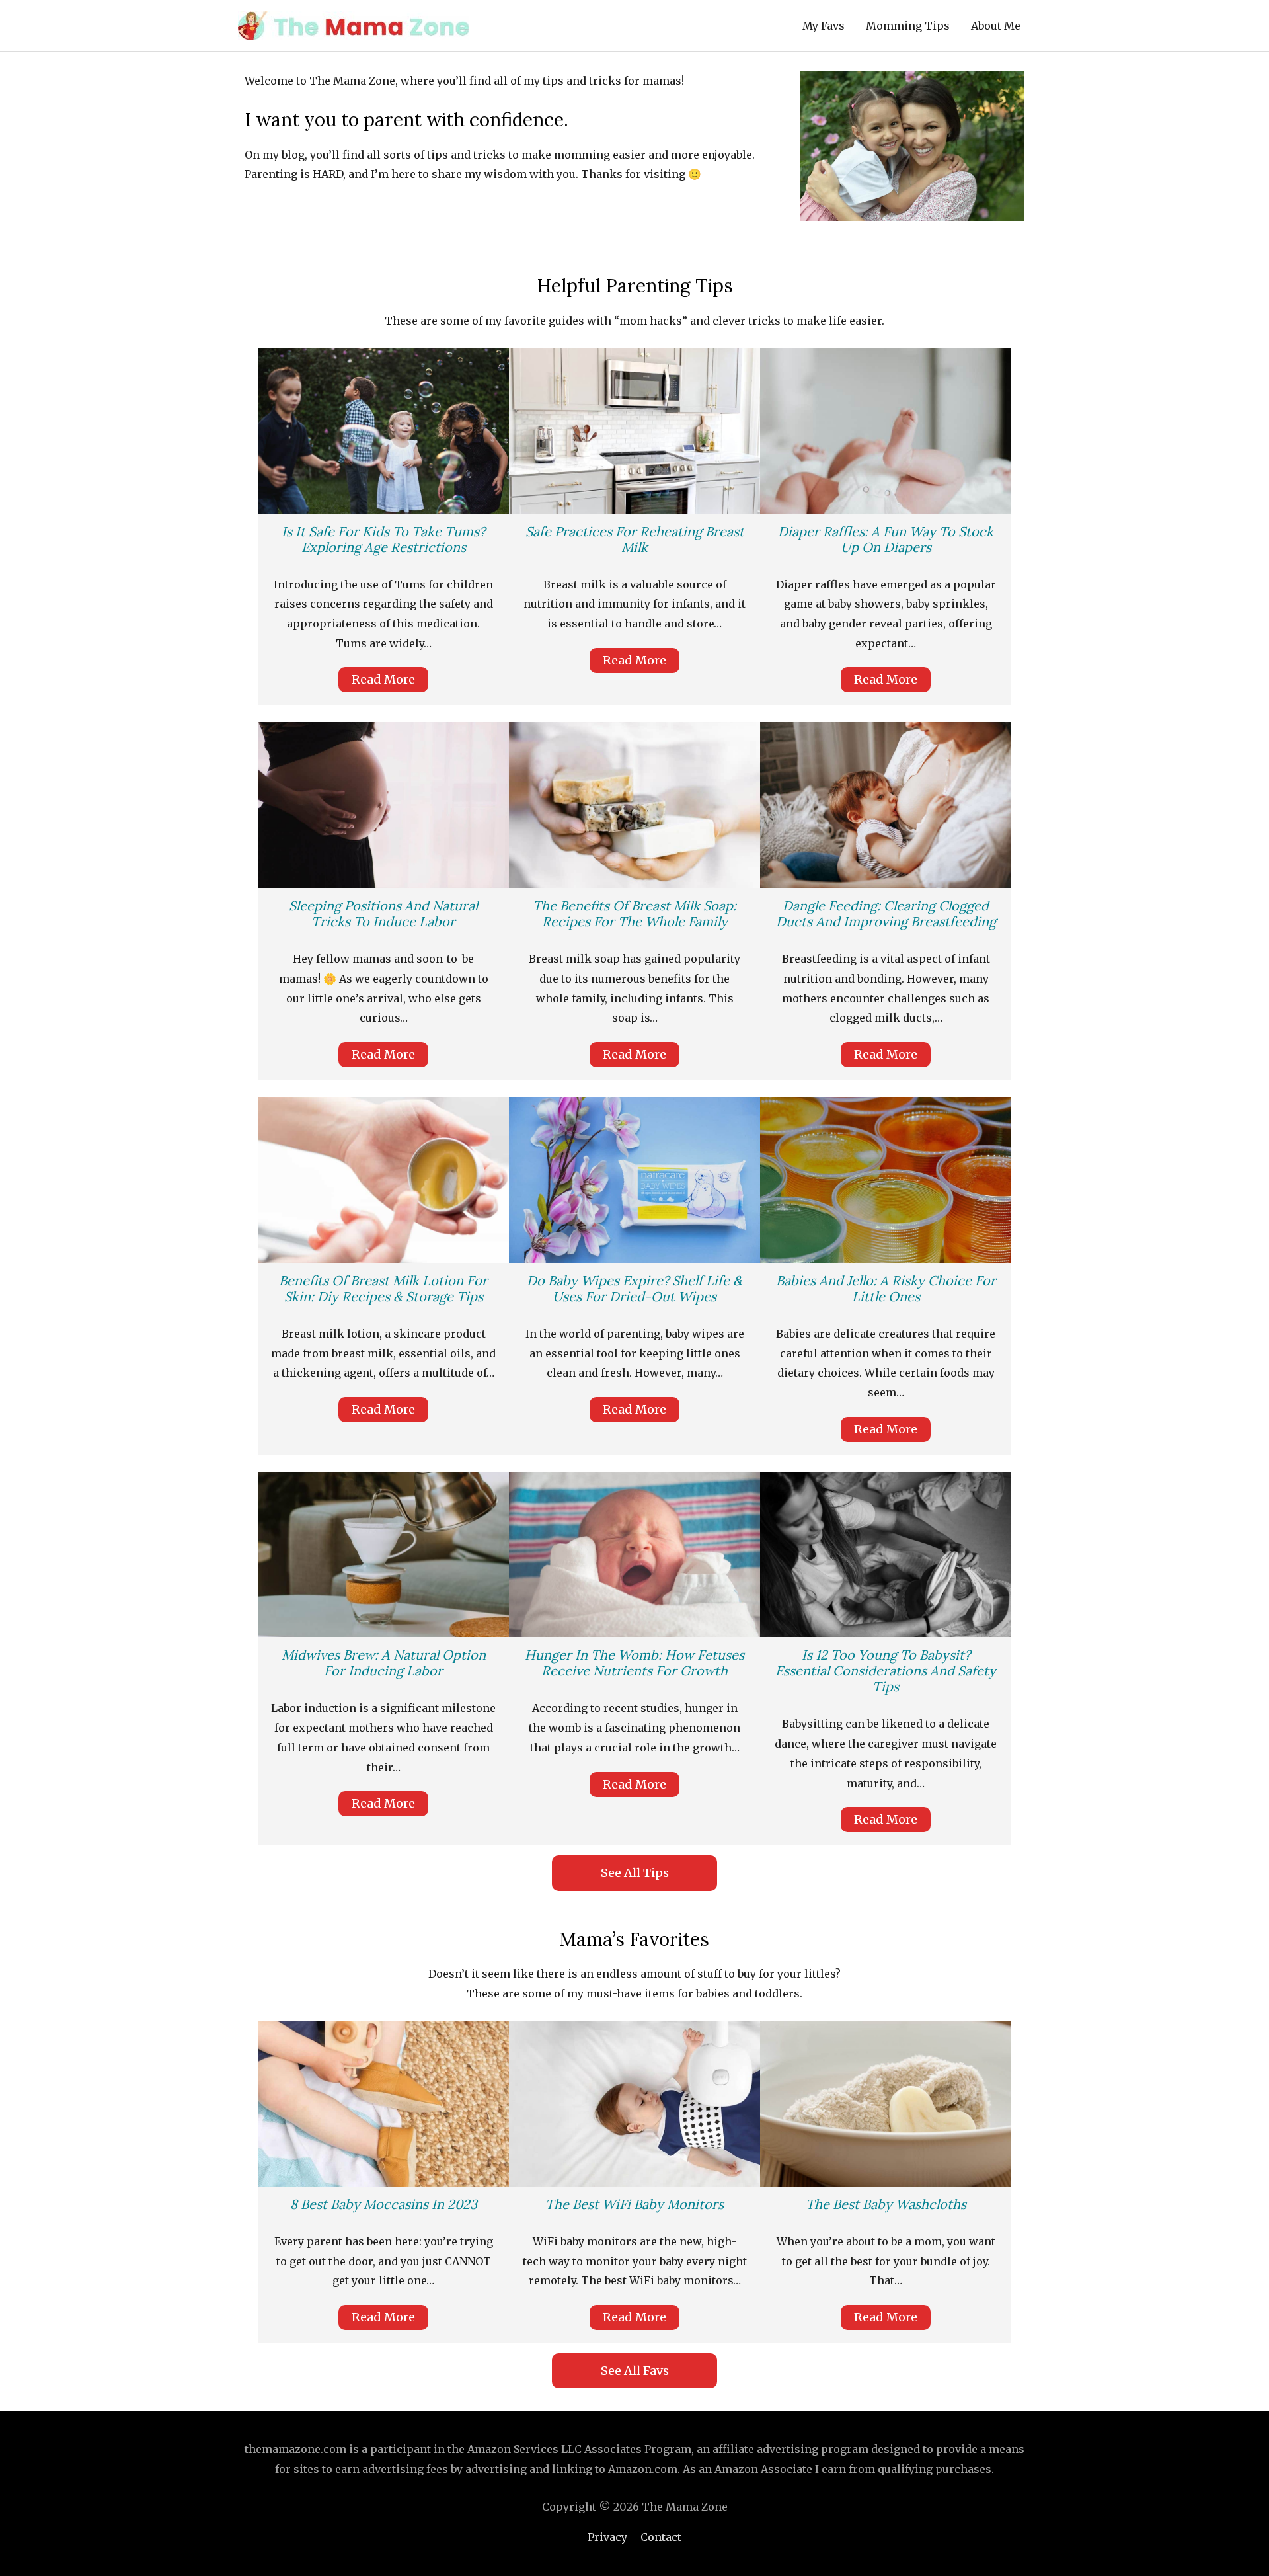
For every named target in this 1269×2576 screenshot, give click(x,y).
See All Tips (635, 1873)
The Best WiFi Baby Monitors (634, 2204)
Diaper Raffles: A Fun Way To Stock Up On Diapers (886, 539)
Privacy (607, 2537)
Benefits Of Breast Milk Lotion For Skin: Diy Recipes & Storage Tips (383, 1288)
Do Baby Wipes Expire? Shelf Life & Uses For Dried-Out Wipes (634, 1288)
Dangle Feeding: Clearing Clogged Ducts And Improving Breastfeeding (886, 913)
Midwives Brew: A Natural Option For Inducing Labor (384, 1663)
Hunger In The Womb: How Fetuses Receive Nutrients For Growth (634, 1663)
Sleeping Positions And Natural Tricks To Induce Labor (383, 913)
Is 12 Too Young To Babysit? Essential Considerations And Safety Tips (886, 1670)
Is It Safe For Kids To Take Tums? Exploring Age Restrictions (383, 539)
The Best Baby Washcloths (886, 2204)
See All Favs (635, 2371)
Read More (383, 679)
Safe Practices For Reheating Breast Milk (635, 539)
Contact (661, 2537)
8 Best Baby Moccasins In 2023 (384, 2204)
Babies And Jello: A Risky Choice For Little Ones (886, 1288)
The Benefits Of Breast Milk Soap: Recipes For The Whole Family (634, 913)
